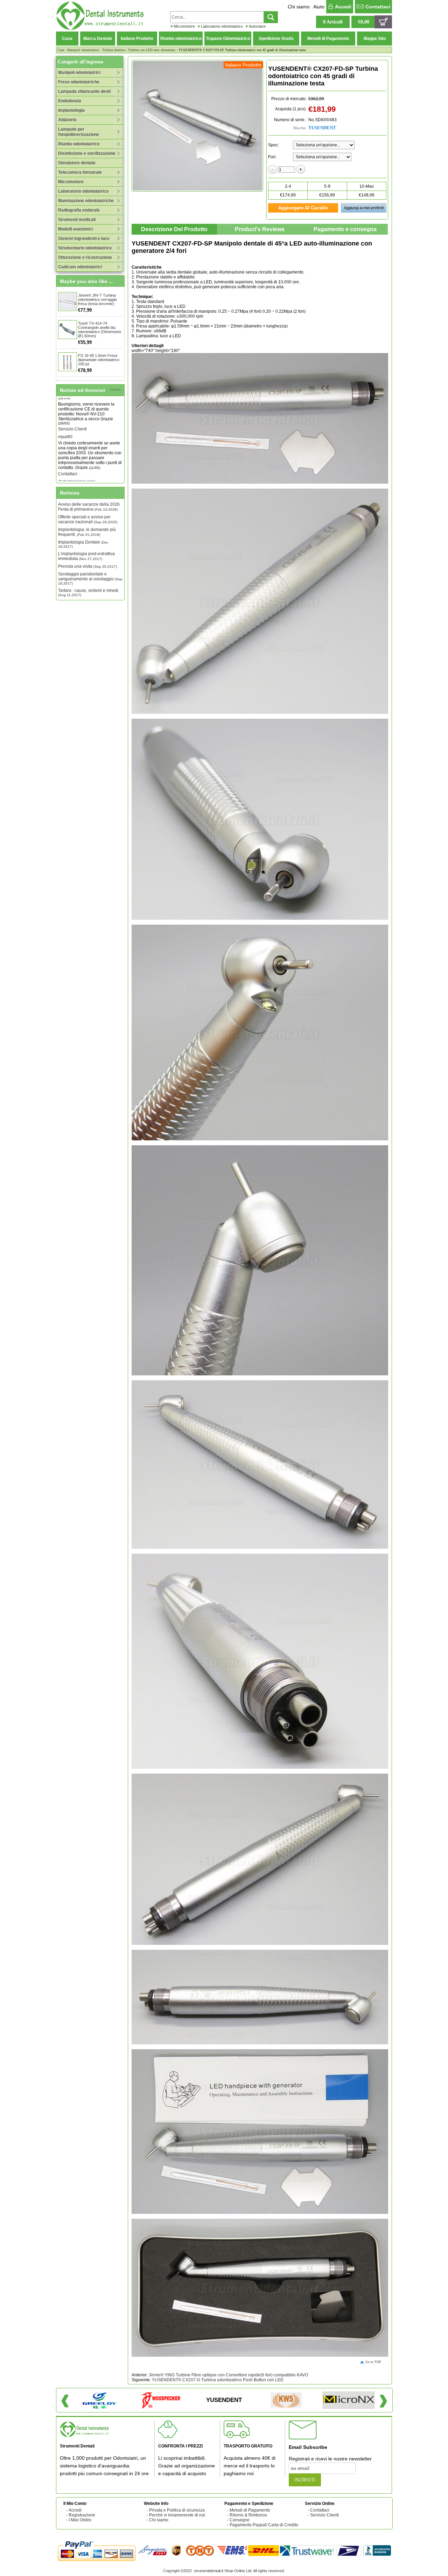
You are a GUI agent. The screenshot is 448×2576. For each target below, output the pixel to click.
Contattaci (378, 7)
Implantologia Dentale (83, 544)
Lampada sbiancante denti (84, 91)
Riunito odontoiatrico (181, 39)
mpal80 (65, 405)
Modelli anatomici (75, 229)
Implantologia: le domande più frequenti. (87, 532)
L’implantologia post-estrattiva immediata (86, 556)
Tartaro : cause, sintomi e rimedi (88, 592)
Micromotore (184, 26)
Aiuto (319, 7)
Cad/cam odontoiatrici (80, 267)
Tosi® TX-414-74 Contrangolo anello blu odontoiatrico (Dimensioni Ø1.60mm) (99, 330)
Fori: (272, 157)
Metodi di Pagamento (328, 39)
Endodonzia (70, 101)
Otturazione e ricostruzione (85, 257)
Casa (67, 39)
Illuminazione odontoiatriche (86, 201)
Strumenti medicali (77, 220)
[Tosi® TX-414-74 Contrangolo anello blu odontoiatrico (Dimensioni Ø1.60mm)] (68, 330)
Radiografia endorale (79, 210)
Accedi (343, 7)
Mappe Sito (375, 39)
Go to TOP (373, 2362)
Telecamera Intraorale (80, 172)
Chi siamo (299, 7)
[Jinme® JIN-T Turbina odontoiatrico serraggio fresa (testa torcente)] (68, 302)
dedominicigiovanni (77, 450)
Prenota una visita (87, 566)
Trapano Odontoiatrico (228, 39)
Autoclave (257, 26)
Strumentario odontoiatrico (85, 248)
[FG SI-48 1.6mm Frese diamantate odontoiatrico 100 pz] (68, 362)
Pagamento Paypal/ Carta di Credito (264, 2525)
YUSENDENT (322, 128)
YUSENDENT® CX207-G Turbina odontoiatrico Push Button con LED (218, 2380)
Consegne (240, 2520)
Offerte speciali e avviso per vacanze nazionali (88, 519)
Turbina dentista (114, 50)
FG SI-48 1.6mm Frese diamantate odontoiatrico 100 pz (99, 360)
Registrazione (82, 2515)
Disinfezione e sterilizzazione (87, 153)
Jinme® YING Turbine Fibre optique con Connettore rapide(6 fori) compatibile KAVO (228, 2375)
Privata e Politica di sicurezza (177, 2510)
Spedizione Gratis (276, 39)
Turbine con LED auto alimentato (152, 50)
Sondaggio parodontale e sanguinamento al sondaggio (90, 578)
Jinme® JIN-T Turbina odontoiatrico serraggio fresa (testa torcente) (97, 299)
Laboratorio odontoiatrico (222, 26)
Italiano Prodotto (137, 39)
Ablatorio (67, 120)
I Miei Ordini (80, 2520)
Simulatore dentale (77, 163)
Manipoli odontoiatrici (83, 50)
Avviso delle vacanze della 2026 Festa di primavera (89, 507)
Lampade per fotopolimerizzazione (79, 132)
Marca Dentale (98, 39)
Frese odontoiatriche (79, 82)
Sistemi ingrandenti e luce (84, 239)
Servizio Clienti (324, 2515)
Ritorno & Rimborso (248, 2515)
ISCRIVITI (305, 2480)
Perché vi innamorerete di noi (177, 2515)
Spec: (274, 145)
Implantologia (71, 110)
